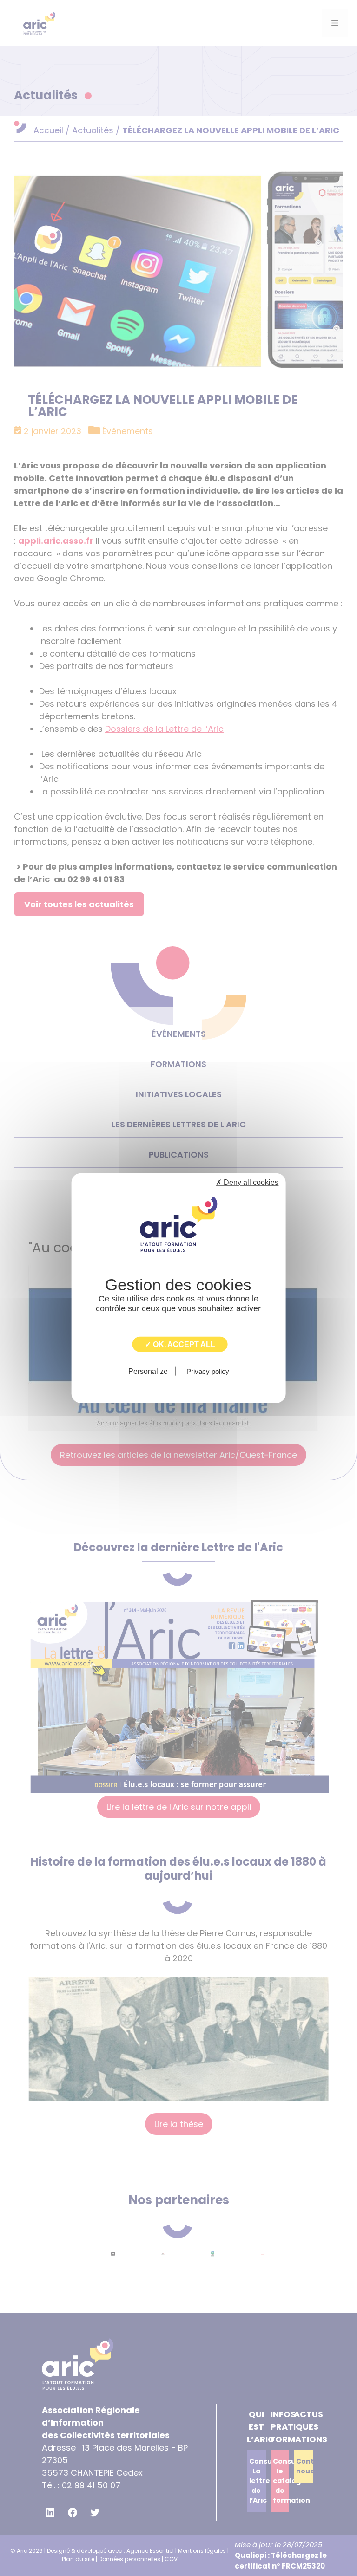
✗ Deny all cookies (247, 1182)
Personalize (148, 1371)
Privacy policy (208, 1371)
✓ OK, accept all (180, 1344)
